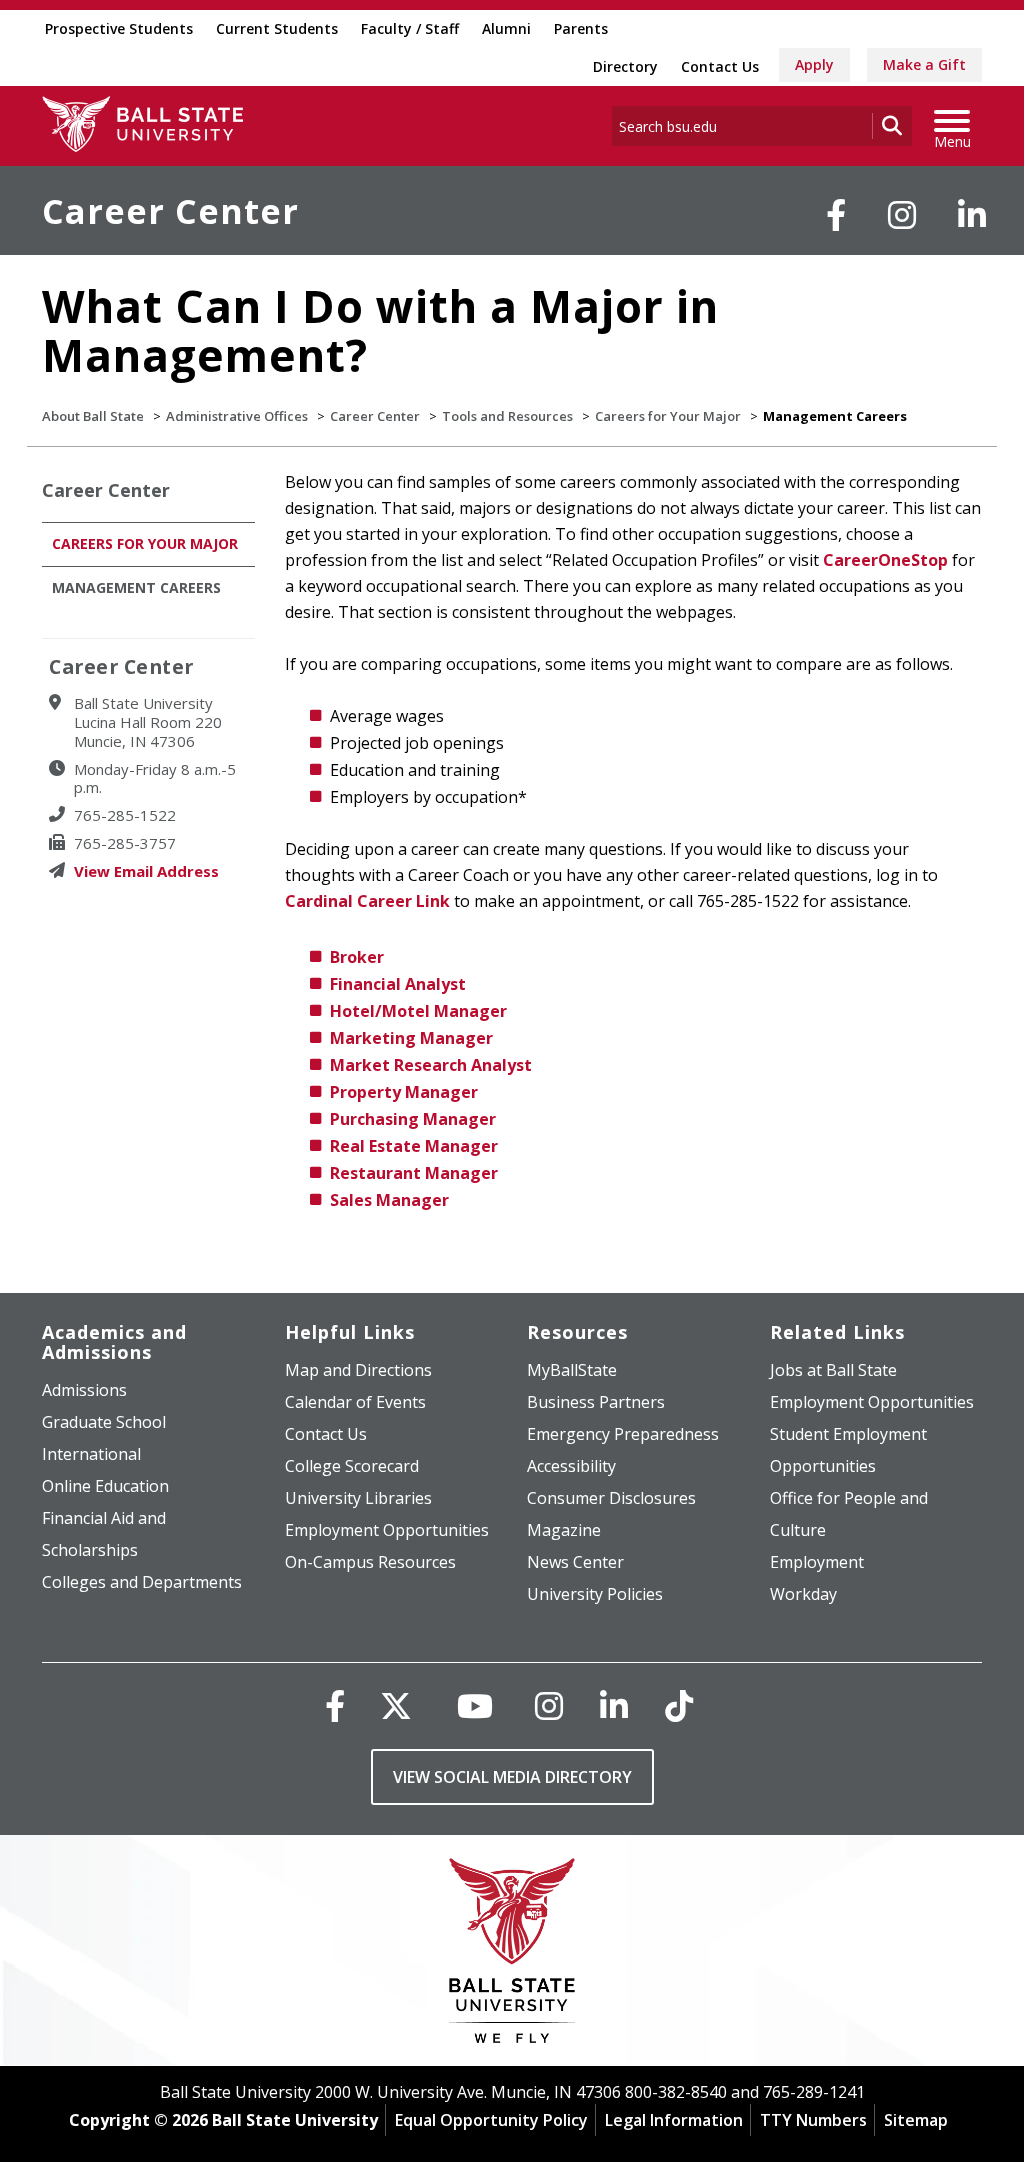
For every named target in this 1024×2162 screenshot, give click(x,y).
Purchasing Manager (413, 1119)
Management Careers (136, 587)
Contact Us (720, 66)
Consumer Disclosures (611, 1498)
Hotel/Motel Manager (418, 1011)
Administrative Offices (237, 416)
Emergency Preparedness (623, 1434)
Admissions (84, 1390)
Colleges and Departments (142, 1582)
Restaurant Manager (414, 1173)
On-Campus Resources (370, 1562)
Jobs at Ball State (833, 1370)
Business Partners (596, 1402)
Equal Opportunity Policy (491, 2120)
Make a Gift (924, 64)
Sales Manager (389, 1200)
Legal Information (674, 2120)
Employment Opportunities (387, 1530)
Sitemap (916, 2120)
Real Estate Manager (414, 1146)
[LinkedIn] (972, 215)
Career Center (170, 211)
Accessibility (571, 1466)
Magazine (564, 1530)
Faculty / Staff (410, 28)
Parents (581, 28)
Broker (357, 957)
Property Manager (404, 1092)
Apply (814, 64)
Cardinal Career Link (367, 901)
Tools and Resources (507, 416)
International (91, 1454)
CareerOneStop (885, 560)
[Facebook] (836, 215)
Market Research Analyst (431, 1065)
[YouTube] (475, 1705)
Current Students (277, 28)
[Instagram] (902, 215)
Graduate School (104, 1422)
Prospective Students (119, 28)
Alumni (506, 28)
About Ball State (93, 416)
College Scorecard (352, 1466)
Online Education (105, 1486)
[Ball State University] (512, 1955)
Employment (817, 1562)
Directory (625, 66)
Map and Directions (358, 1370)
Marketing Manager (411, 1038)
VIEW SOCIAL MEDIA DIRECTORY (512, 1777)
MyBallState (572, 1370)
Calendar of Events (355, 1402)
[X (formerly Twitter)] (396, 1705)
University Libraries (358, 1498)
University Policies (595, 1594)
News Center (575, 1562)
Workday (803, 1594)
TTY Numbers (813, 2120)
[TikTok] (679, 1705)
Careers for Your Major (668, 416)
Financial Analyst (398, 984)
